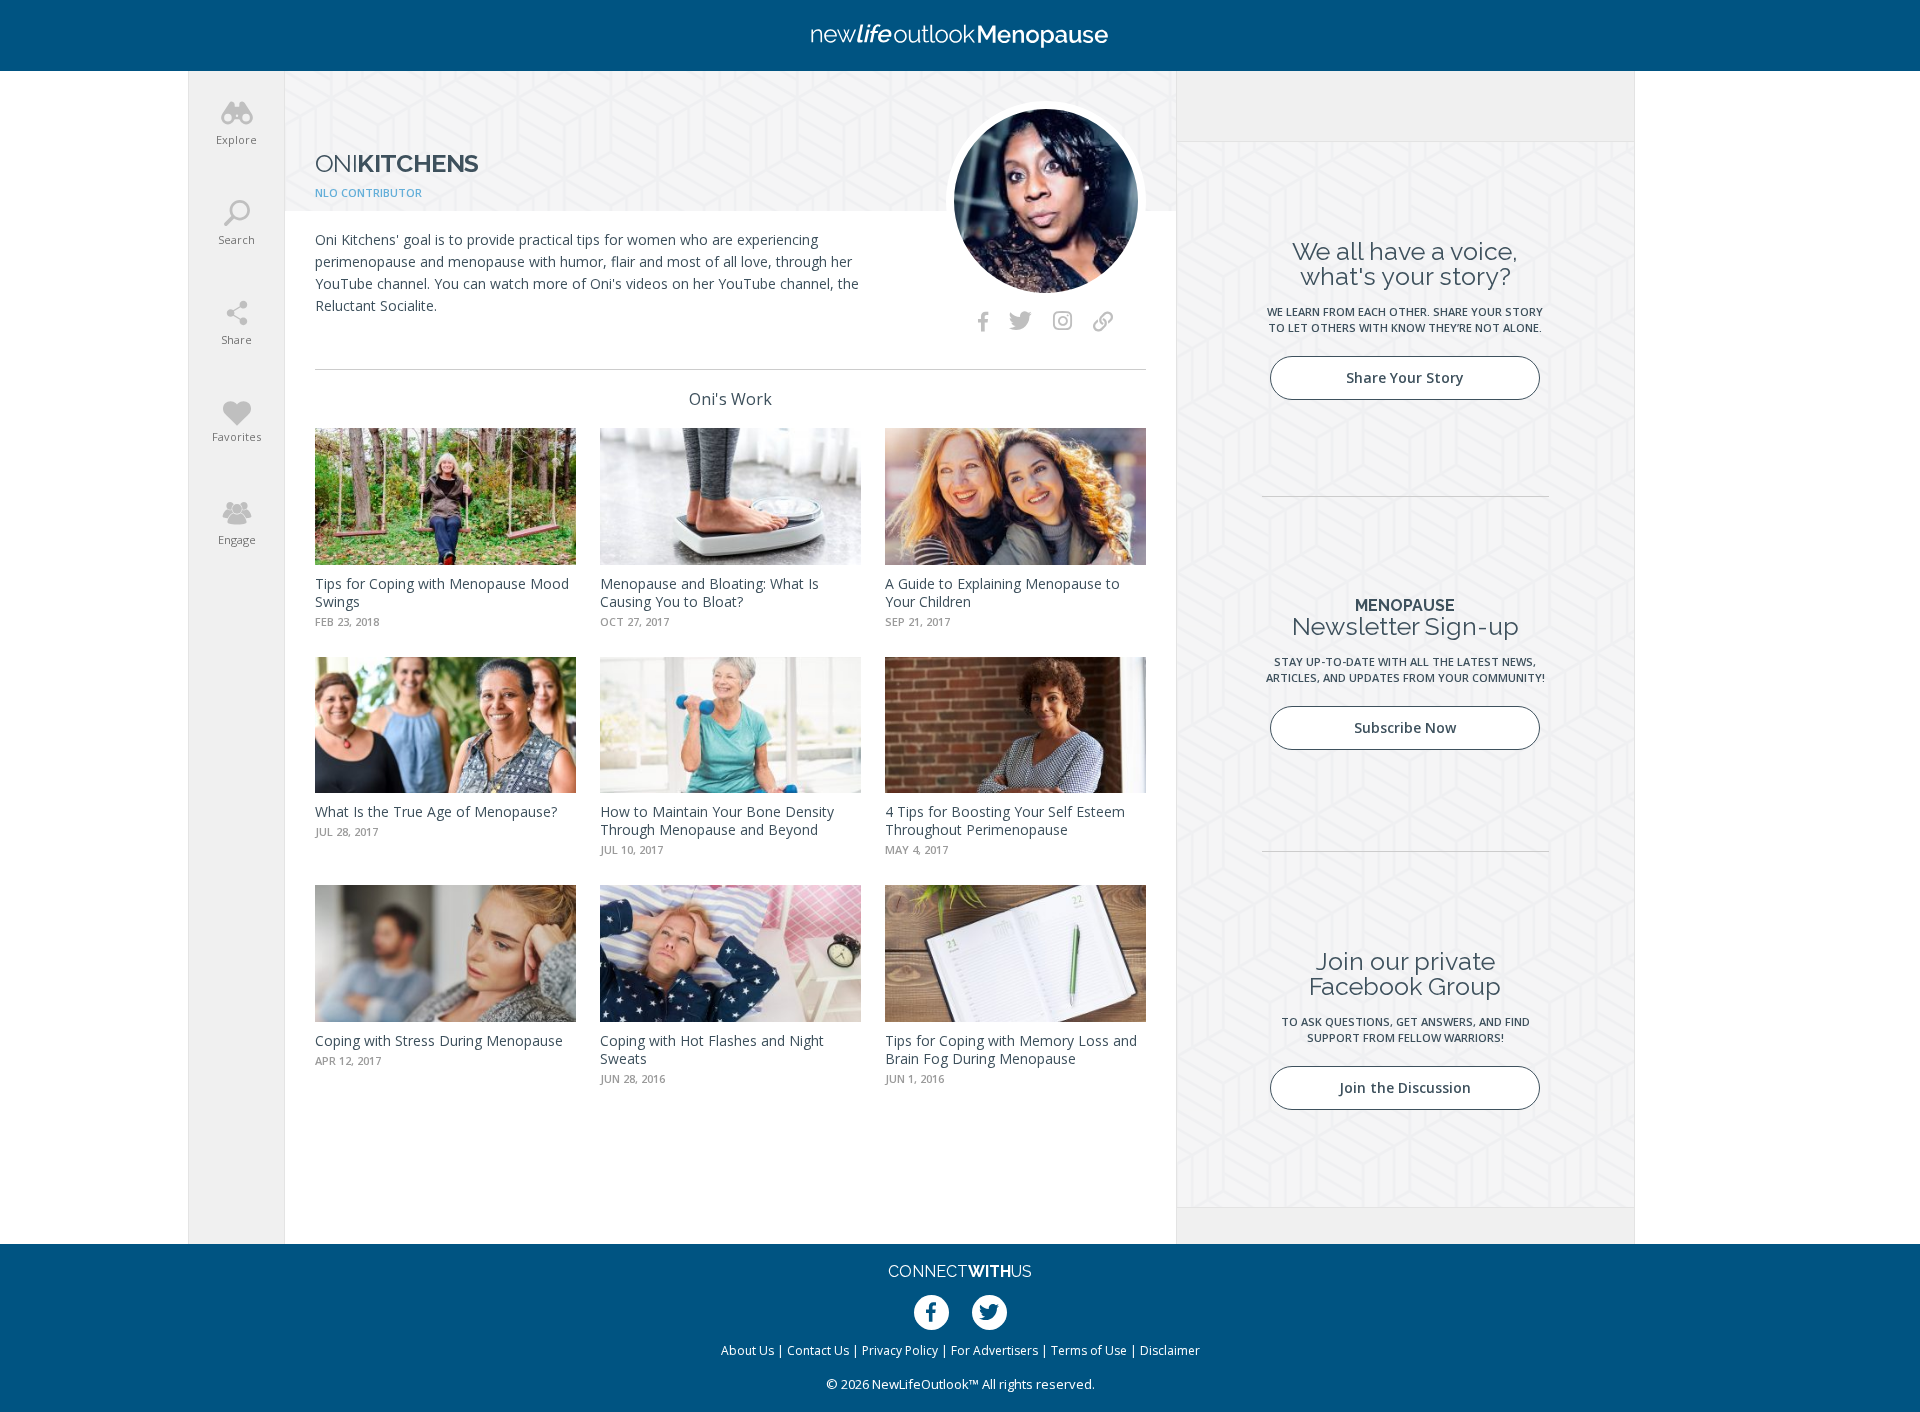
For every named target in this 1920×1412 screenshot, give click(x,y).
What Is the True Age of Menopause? (436, 811)
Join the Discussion (1405, 1087)
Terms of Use (1089, 1350)
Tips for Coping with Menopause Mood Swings (442, 592)
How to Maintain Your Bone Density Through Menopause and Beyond (717, 820)
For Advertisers (994, 1350)
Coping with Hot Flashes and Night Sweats (712, 1049)
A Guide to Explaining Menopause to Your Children (1002, 592)
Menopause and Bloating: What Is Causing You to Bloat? (709, 592)
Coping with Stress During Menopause (439, 1040)
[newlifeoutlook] (960, 35)
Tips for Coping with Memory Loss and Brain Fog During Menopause (1011, 1049)
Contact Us (818, 1350)
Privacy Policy (900, 1350)
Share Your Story (1405, 377)
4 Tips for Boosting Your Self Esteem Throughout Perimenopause (1005, 820)
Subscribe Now (1405, 727)
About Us (747, 1350)
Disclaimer (1170, 1350)
